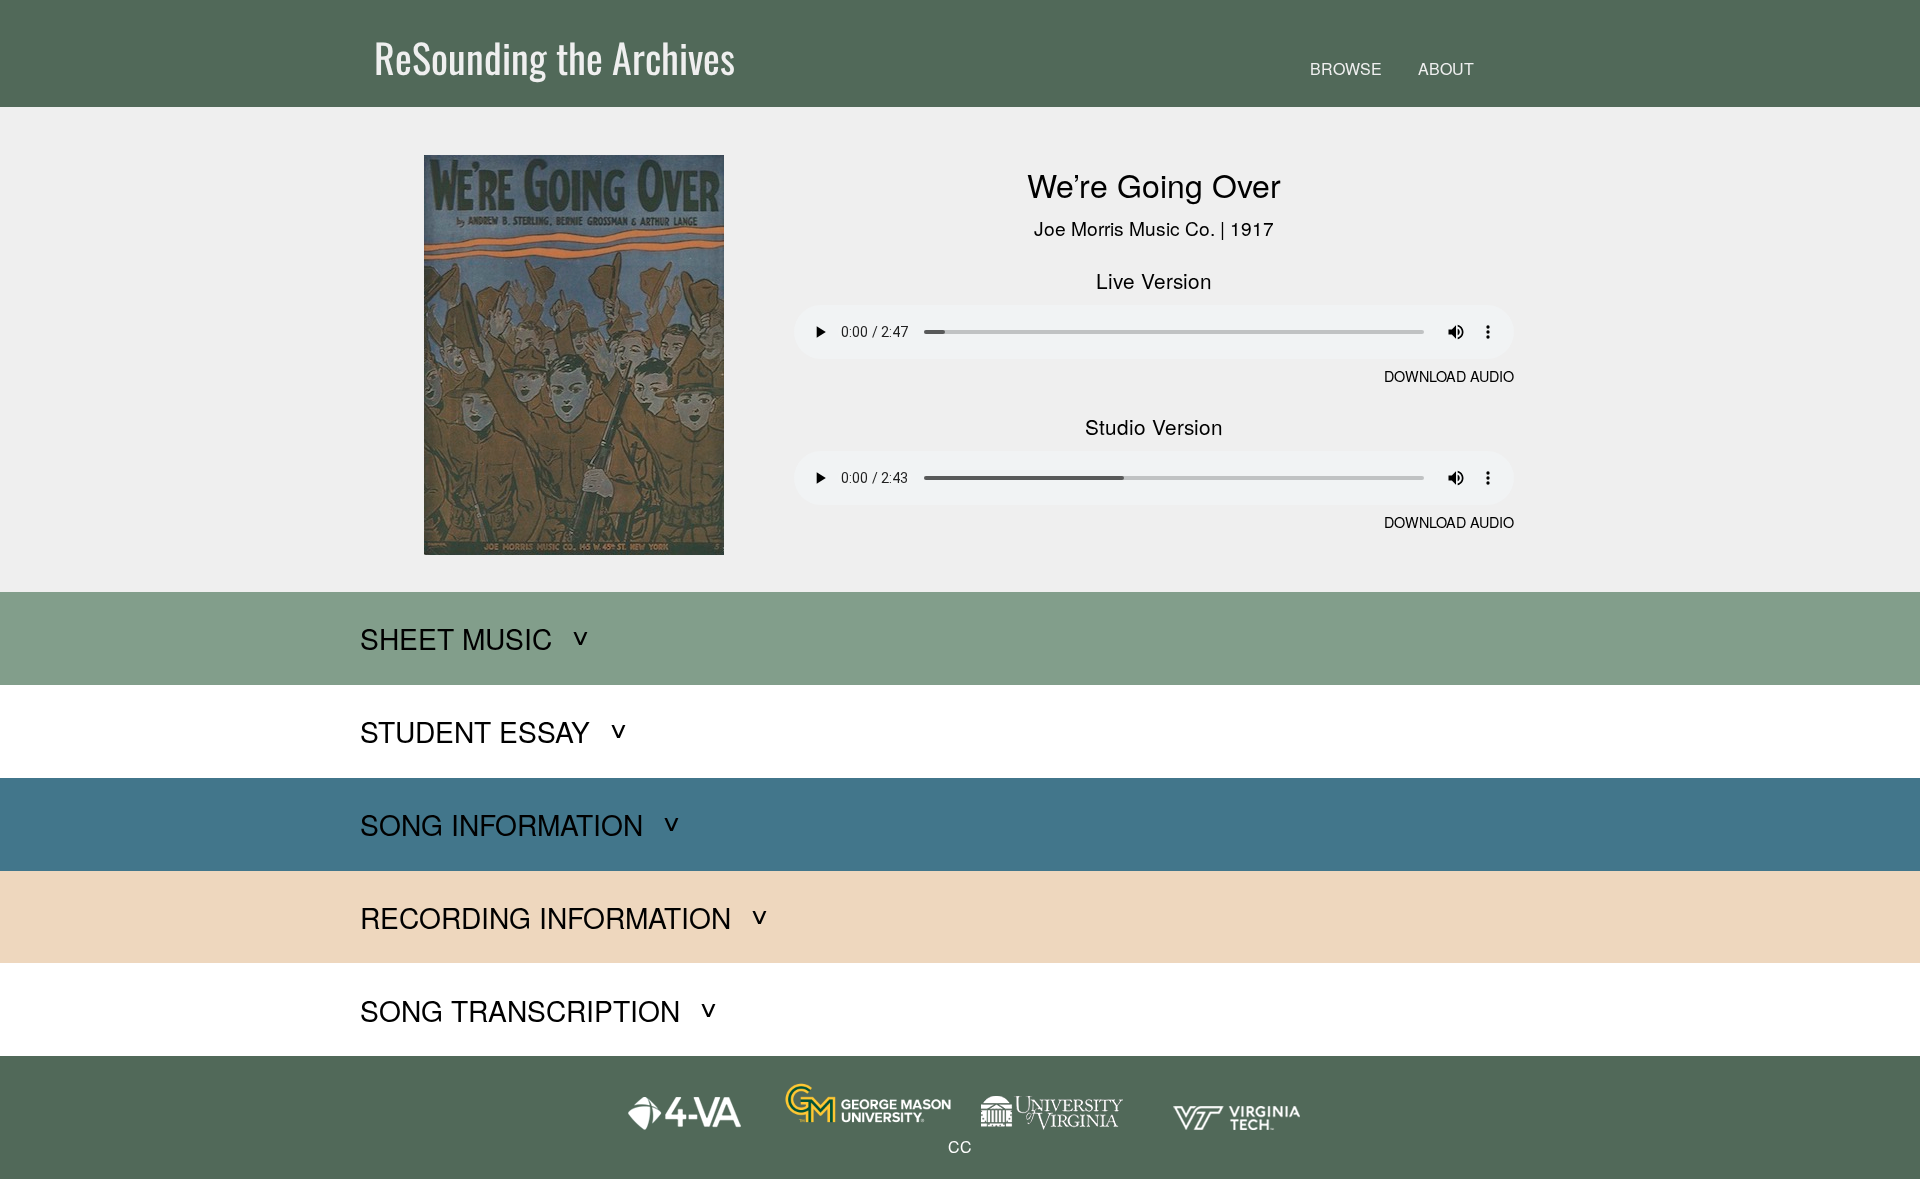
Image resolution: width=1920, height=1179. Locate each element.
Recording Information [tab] (545, 917)
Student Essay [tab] (475, 731)
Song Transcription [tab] (520, 1010)
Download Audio (1449, 375)
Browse (1346, 68)
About (1446, 68)
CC (960, 1146)
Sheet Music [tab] (456, 638)
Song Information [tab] (501, 824)
